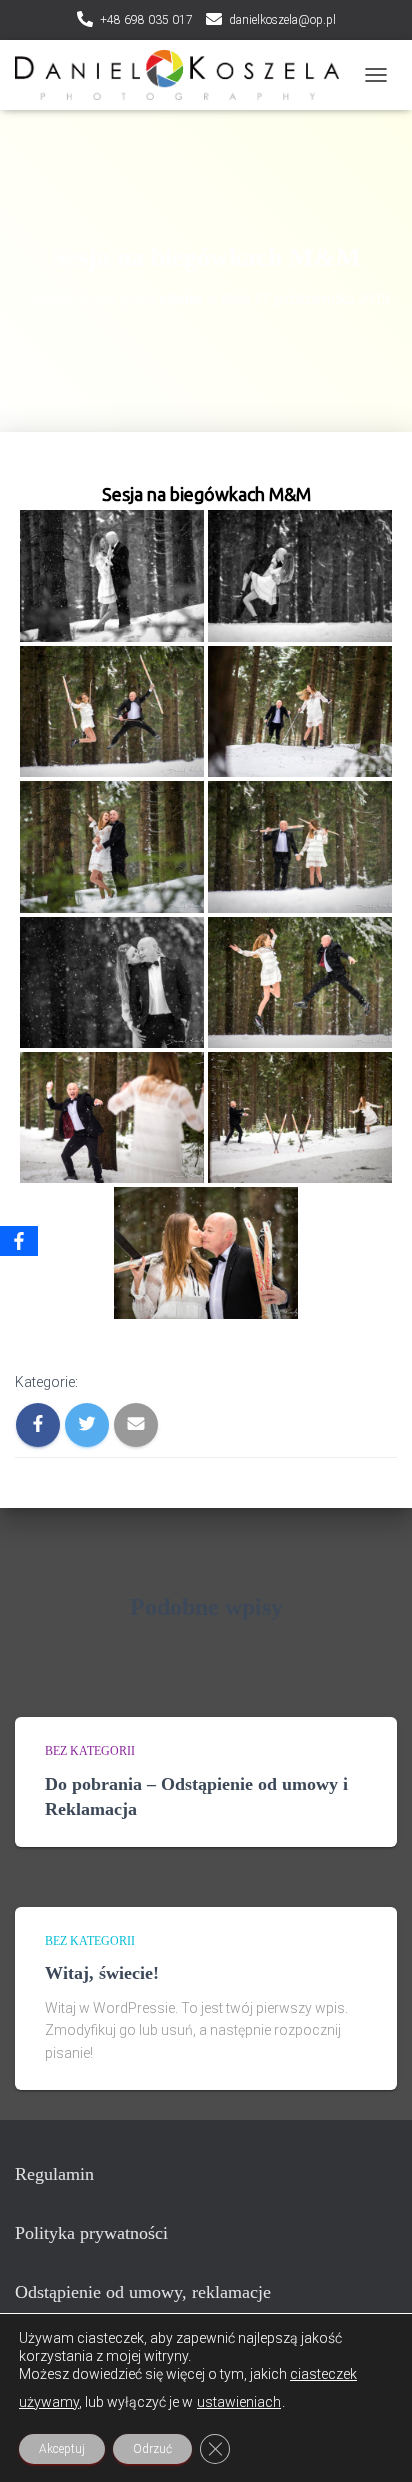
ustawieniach (239, 2402)
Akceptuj (62, 2449)
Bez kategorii (90, 1751)
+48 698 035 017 (146, 20)
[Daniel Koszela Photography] (184, 75)
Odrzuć (152, 2449)
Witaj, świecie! (102, 1973)
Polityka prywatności (91, 2233)
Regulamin (54, 2174)
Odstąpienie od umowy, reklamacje (143, 2292)
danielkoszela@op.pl (282, 20)
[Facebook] (19, 1241)
